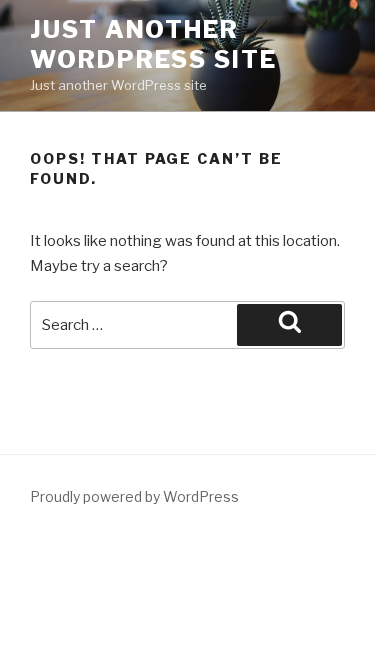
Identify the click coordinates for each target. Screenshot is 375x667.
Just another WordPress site (153, 44)
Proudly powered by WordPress (134, 496)
